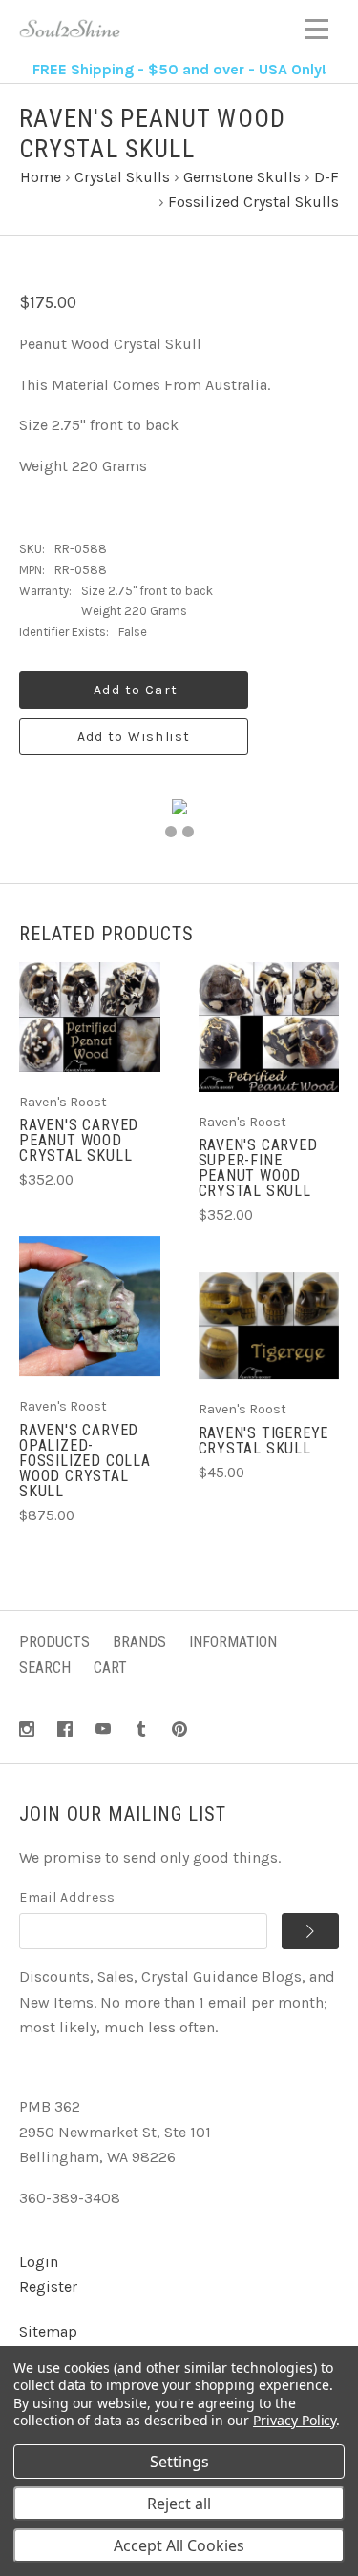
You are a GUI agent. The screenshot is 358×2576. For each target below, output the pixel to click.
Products (54, 1642)
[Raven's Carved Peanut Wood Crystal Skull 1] (171, 832)
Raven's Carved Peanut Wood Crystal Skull (79, 1140)
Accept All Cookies (179, 2545)
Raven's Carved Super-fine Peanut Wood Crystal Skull (258, 1168)
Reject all (179, 2504)
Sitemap (48, 2331)
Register (48, 2287)
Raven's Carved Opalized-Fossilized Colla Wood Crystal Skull (85, 1461)
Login (39, 2262)
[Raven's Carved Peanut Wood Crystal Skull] (90, 1017)
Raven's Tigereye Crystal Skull (264, 1441)
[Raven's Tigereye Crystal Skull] (269, 1326)
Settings (179, 2462)
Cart (110, 1668)
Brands (139, 1642)
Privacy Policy (295, 2420)
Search (45, 1668)
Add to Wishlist (134, 737)
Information (233, 1642)
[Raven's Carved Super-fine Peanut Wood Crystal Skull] (269, 1027)
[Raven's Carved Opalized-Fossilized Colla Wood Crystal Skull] (90, 1307)
